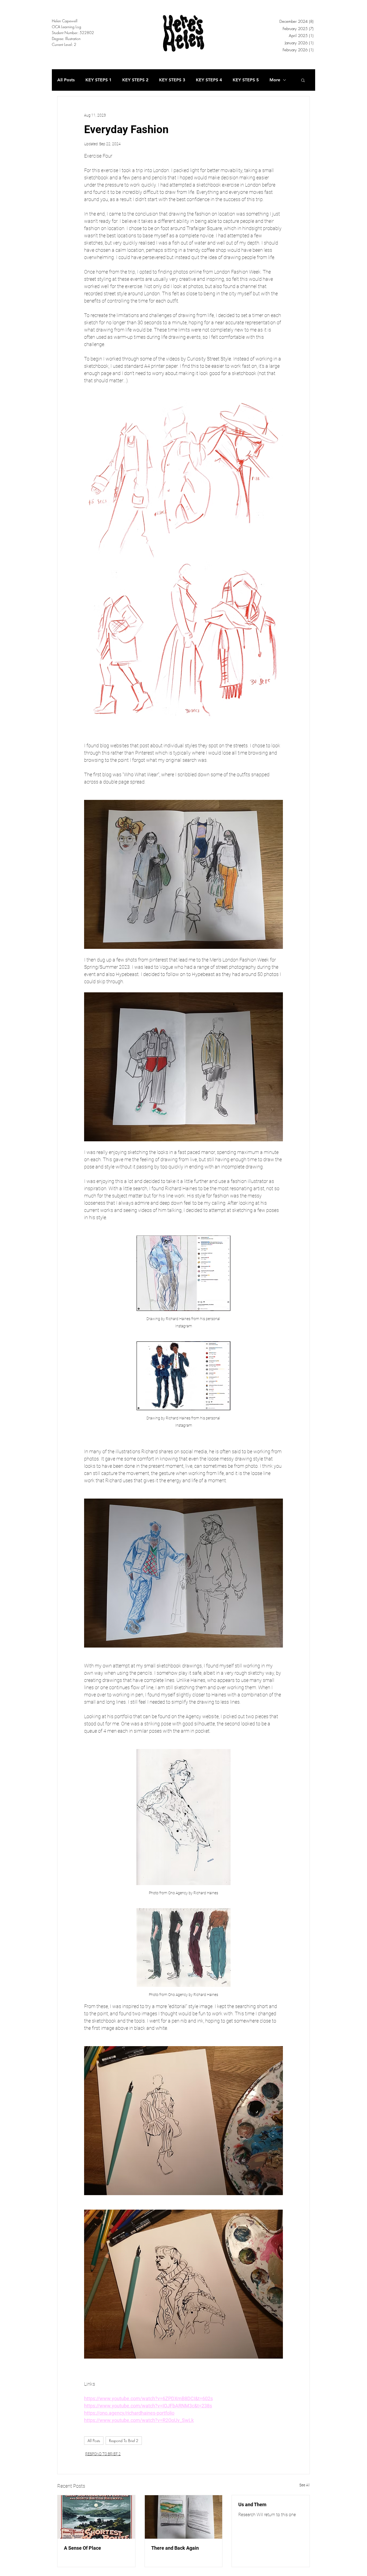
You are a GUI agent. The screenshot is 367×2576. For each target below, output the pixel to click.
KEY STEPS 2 (135, 80)
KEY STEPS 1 (98, 80)
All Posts (66, 80)
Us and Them (252, 2504)
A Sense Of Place (82, 2548)
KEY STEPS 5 (246, 80)
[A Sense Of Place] (96, 2517)
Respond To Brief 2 (124, 2441)
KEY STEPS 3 (172, 80)
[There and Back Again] (184, 2517)
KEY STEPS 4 (209, 80)
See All (305, 2485)
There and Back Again (175, 2548)
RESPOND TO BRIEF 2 (103, 2454)
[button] (303, 80)
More (275, 80)
